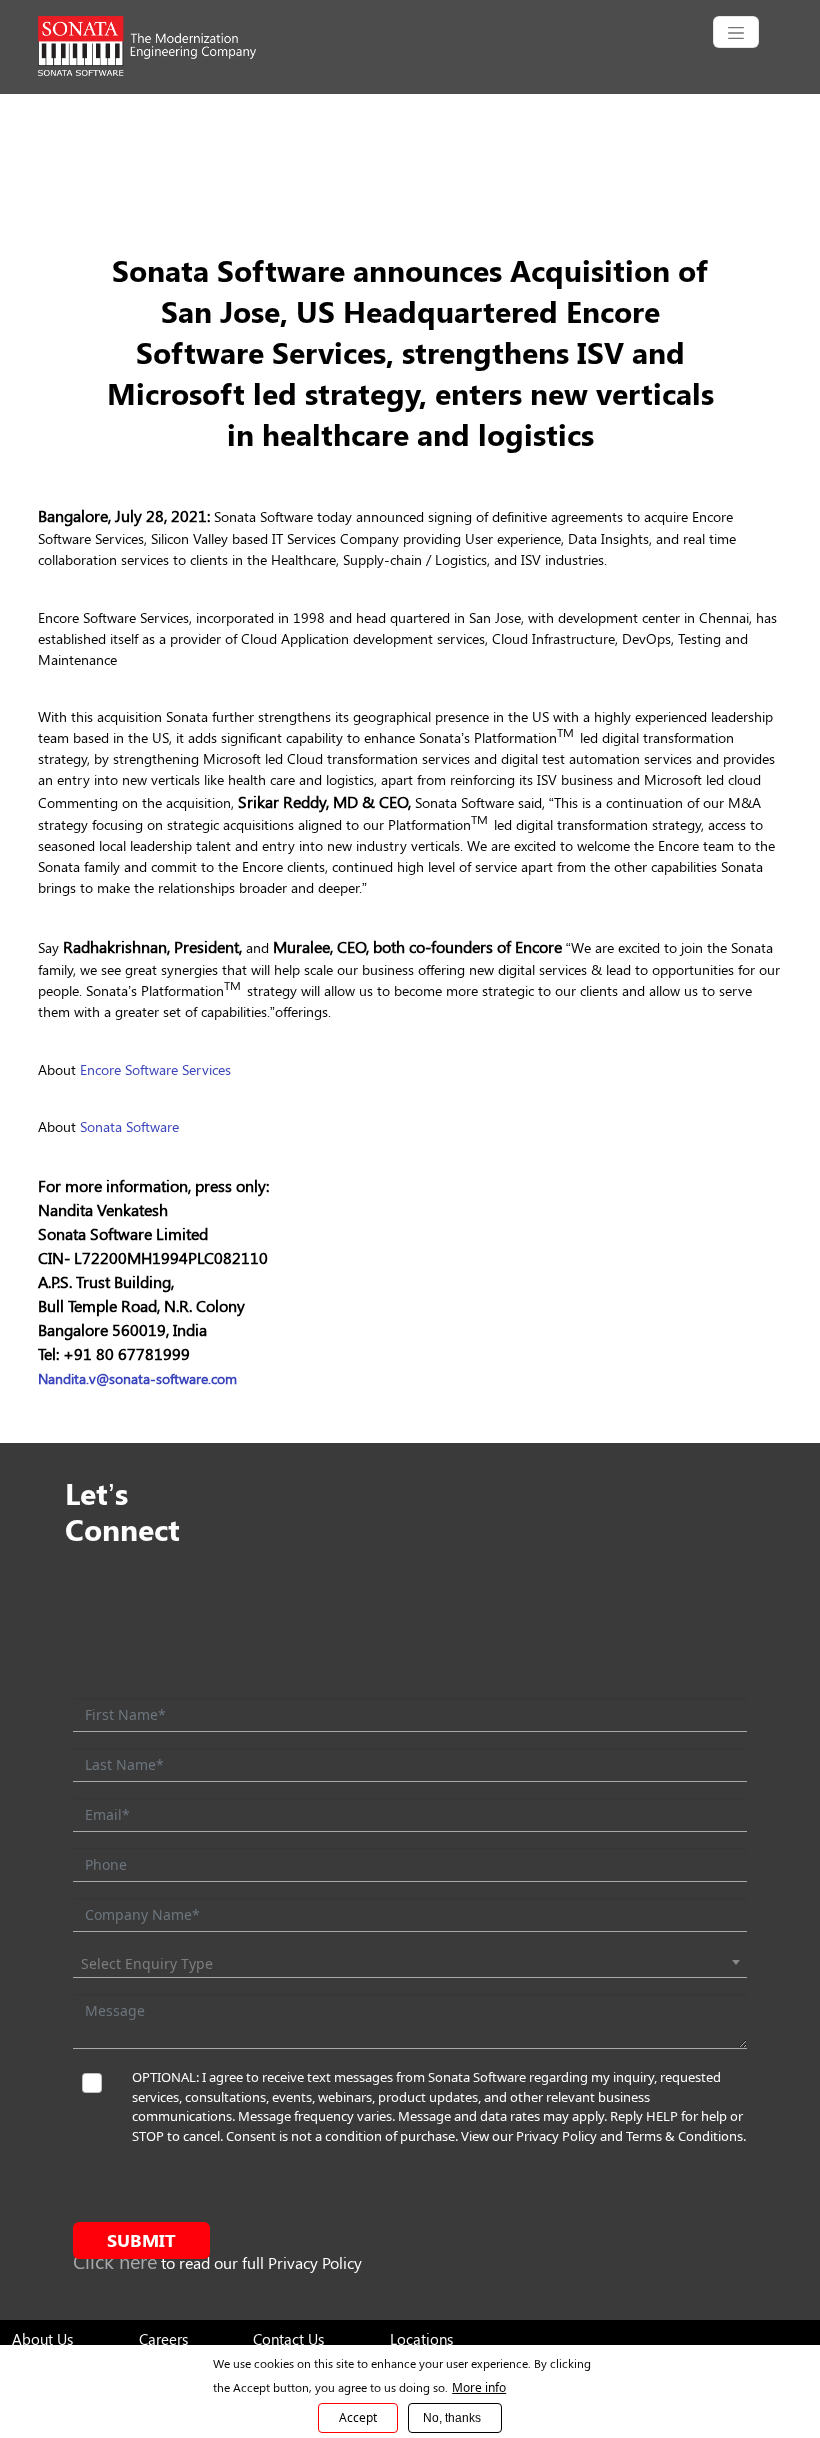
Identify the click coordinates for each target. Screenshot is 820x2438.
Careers (163, 2339)
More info (479, 2387)
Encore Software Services (155, 1069)
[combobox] (410, 1964)
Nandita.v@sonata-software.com (137, 1378)
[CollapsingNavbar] (736, 32)
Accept (358, 2417)
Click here (115, 2260)
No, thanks (452, 2418)
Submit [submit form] (141, 2240)
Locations (421, 2339)
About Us (42, 2339)
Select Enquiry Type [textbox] (147, 1963)
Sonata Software (129, 1126)
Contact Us (288, 2339)
